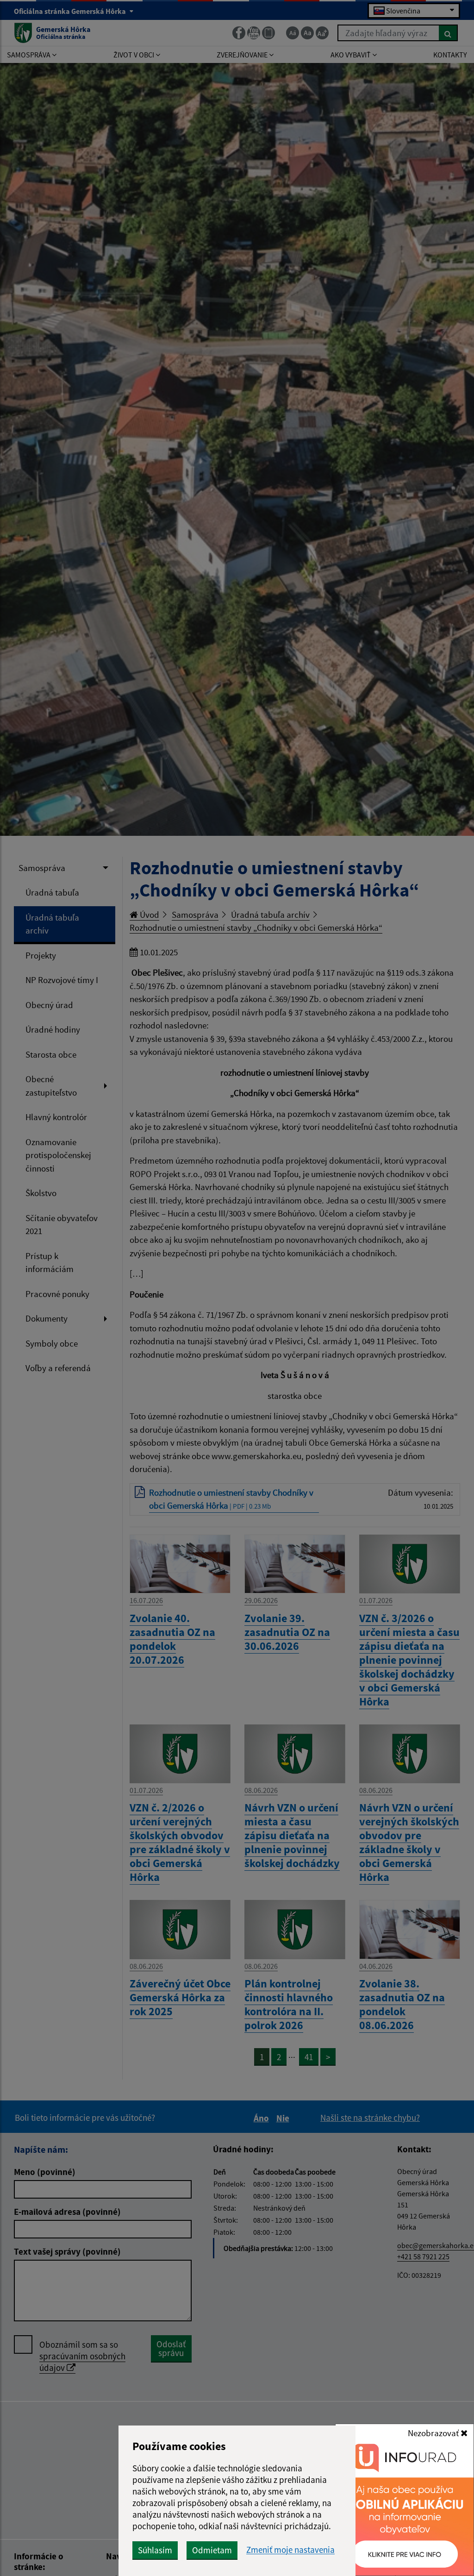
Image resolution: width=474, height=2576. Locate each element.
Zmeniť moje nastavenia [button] (290, 2550)
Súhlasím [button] (155, 2550)
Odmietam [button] (212, 2550)
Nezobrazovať (434, 2433)
